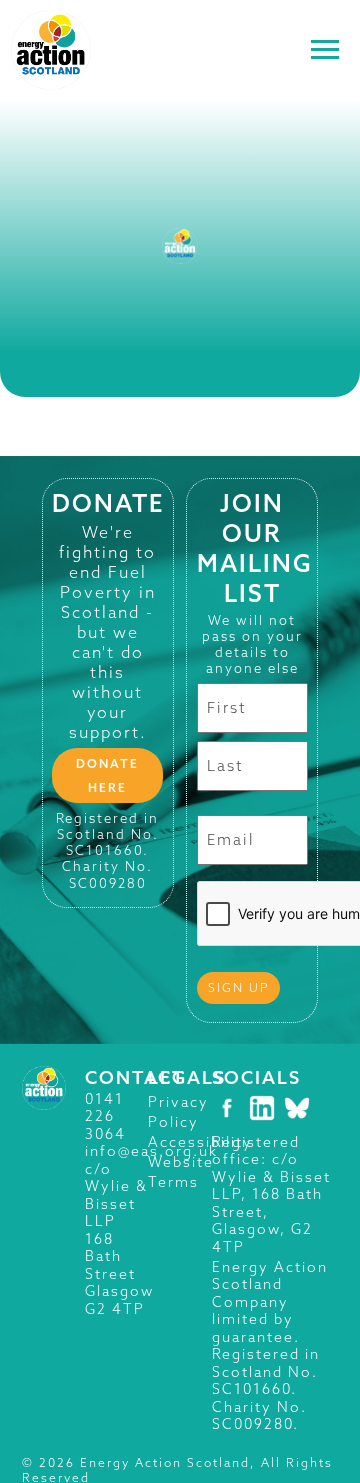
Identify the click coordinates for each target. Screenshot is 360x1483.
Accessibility (200, 1142)
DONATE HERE (107, 775)
